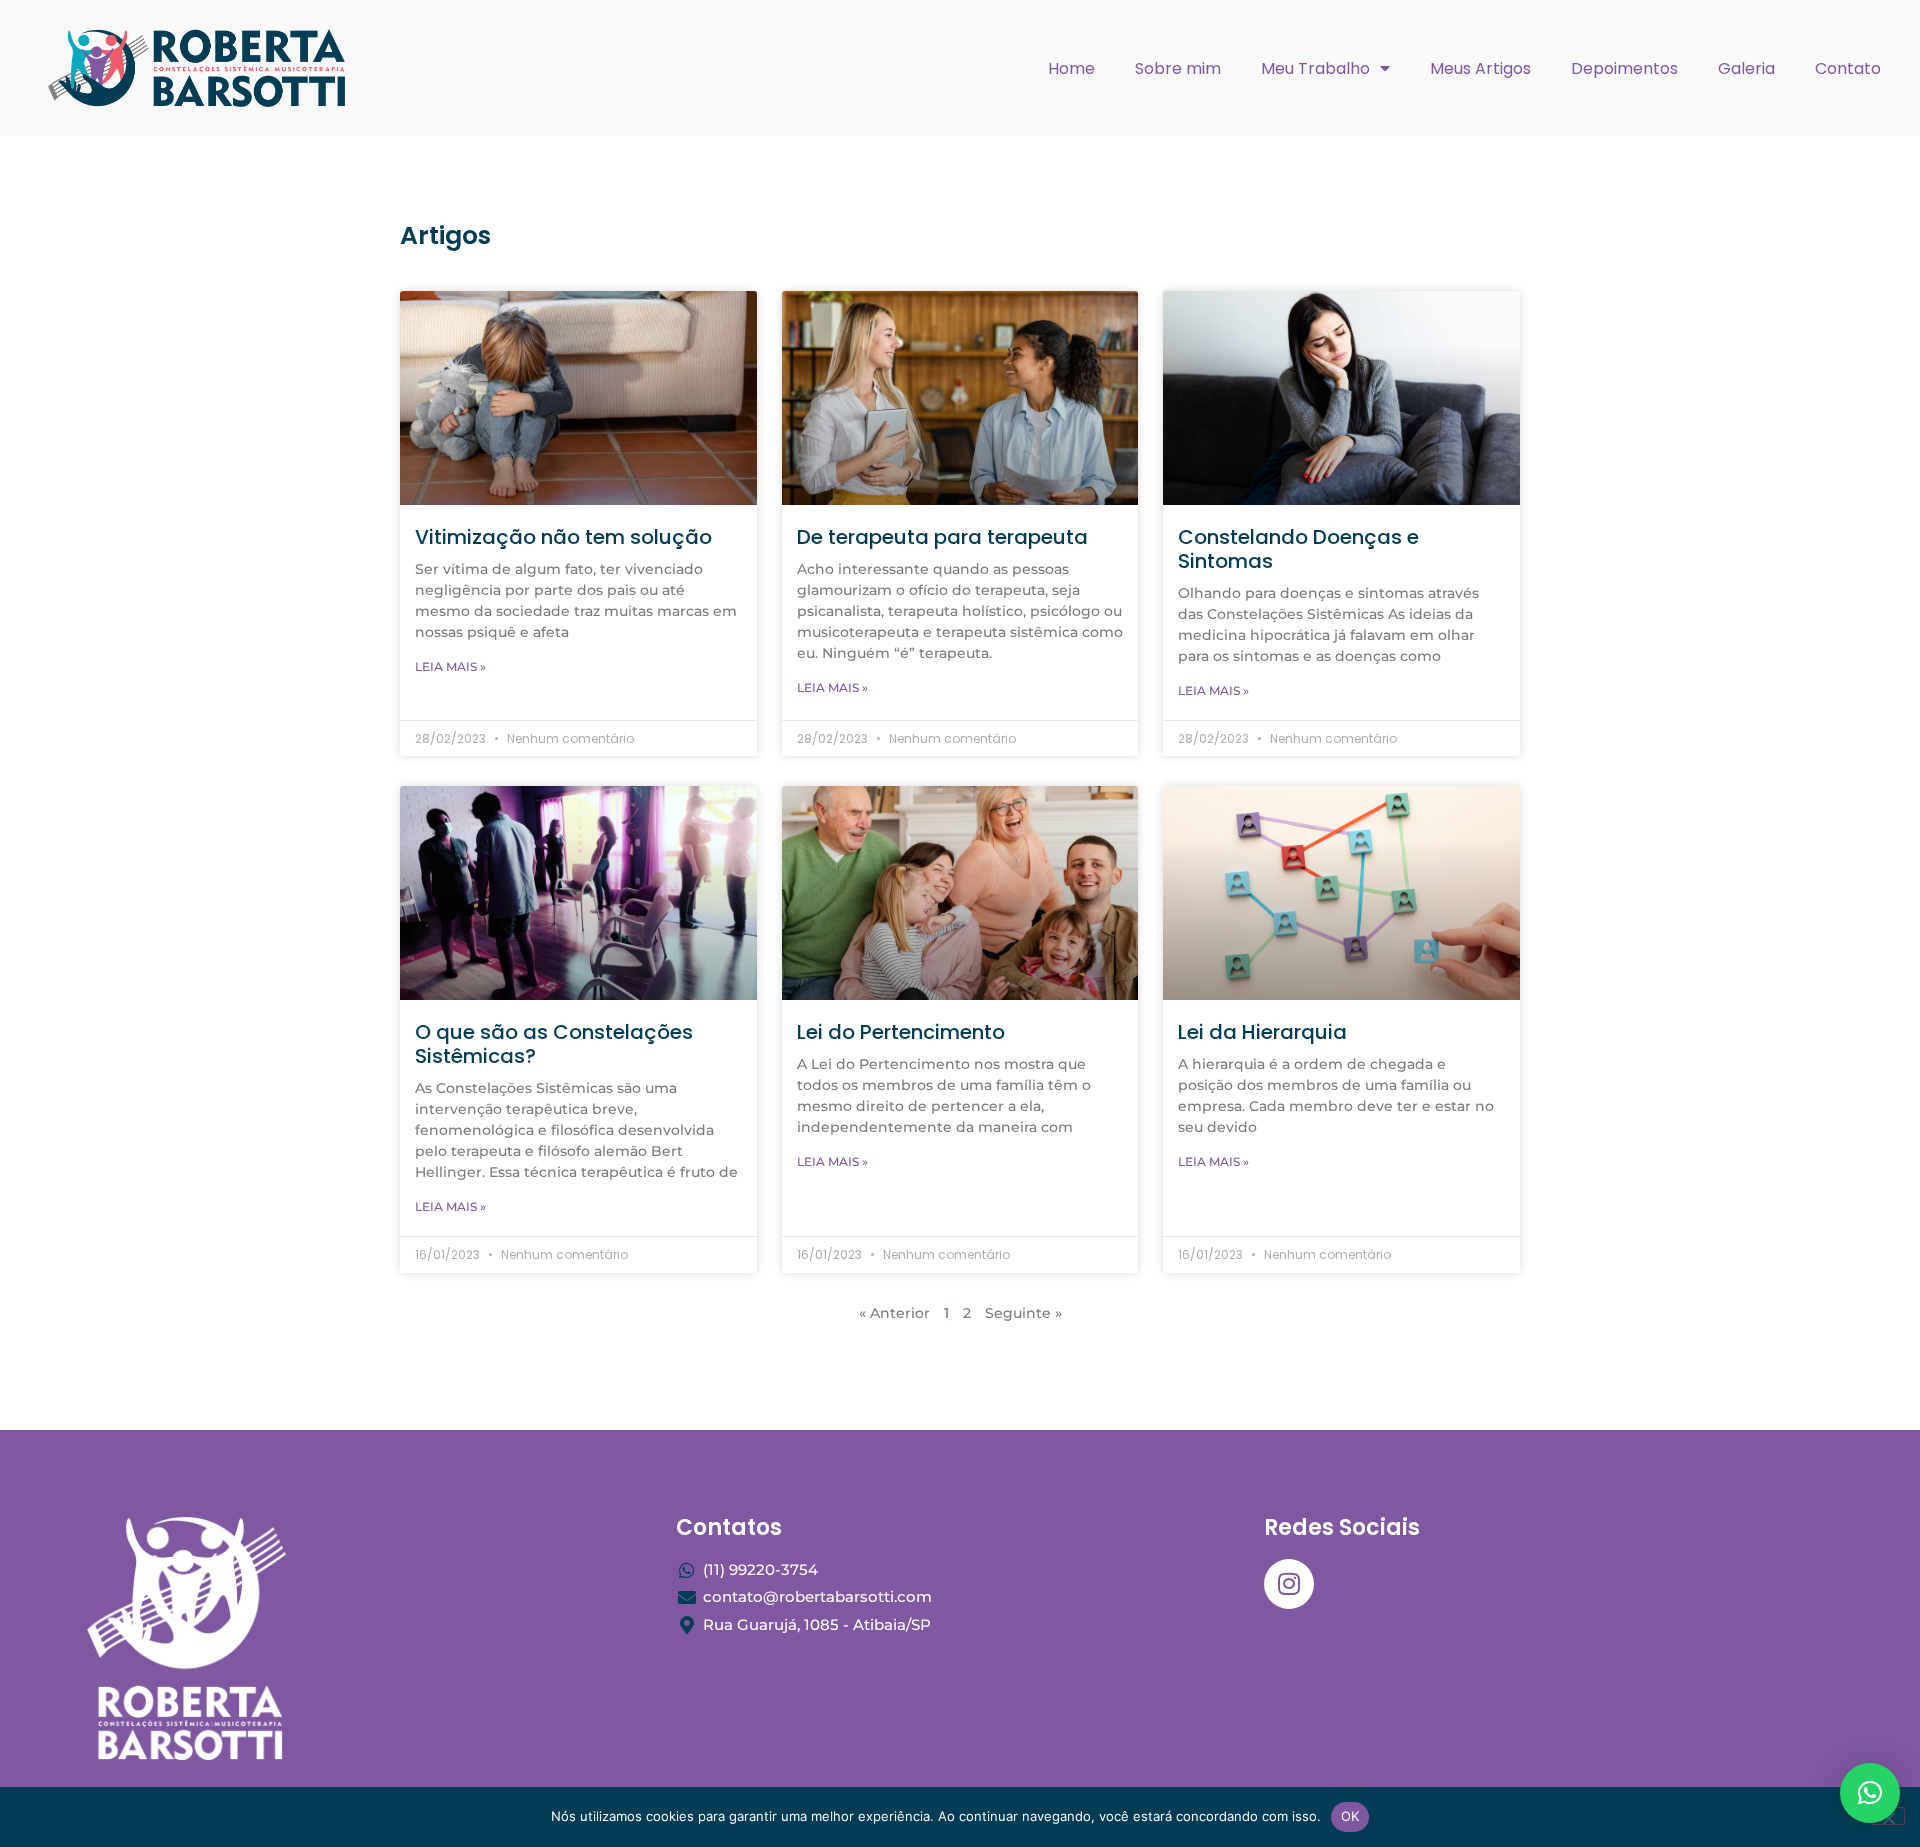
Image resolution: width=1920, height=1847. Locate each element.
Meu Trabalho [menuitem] (1315, 68)
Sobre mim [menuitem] (1178, 68)
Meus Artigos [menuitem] (1480, 68)
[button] (1870, 1793)
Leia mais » (450, 666)
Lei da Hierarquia (1262, 1032)
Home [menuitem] (1071, 68)
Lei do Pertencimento (901, 1032)
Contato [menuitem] (1848, 68)
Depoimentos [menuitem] (1624, 68)
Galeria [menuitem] (1746, 68)
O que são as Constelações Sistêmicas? (554, 1044)
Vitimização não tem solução (563, 537)
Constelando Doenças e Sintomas (1298, 549)
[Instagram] (1289, 1584)
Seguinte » (1023, 1313)
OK (1350, 1816)
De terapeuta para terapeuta (942, 537)
